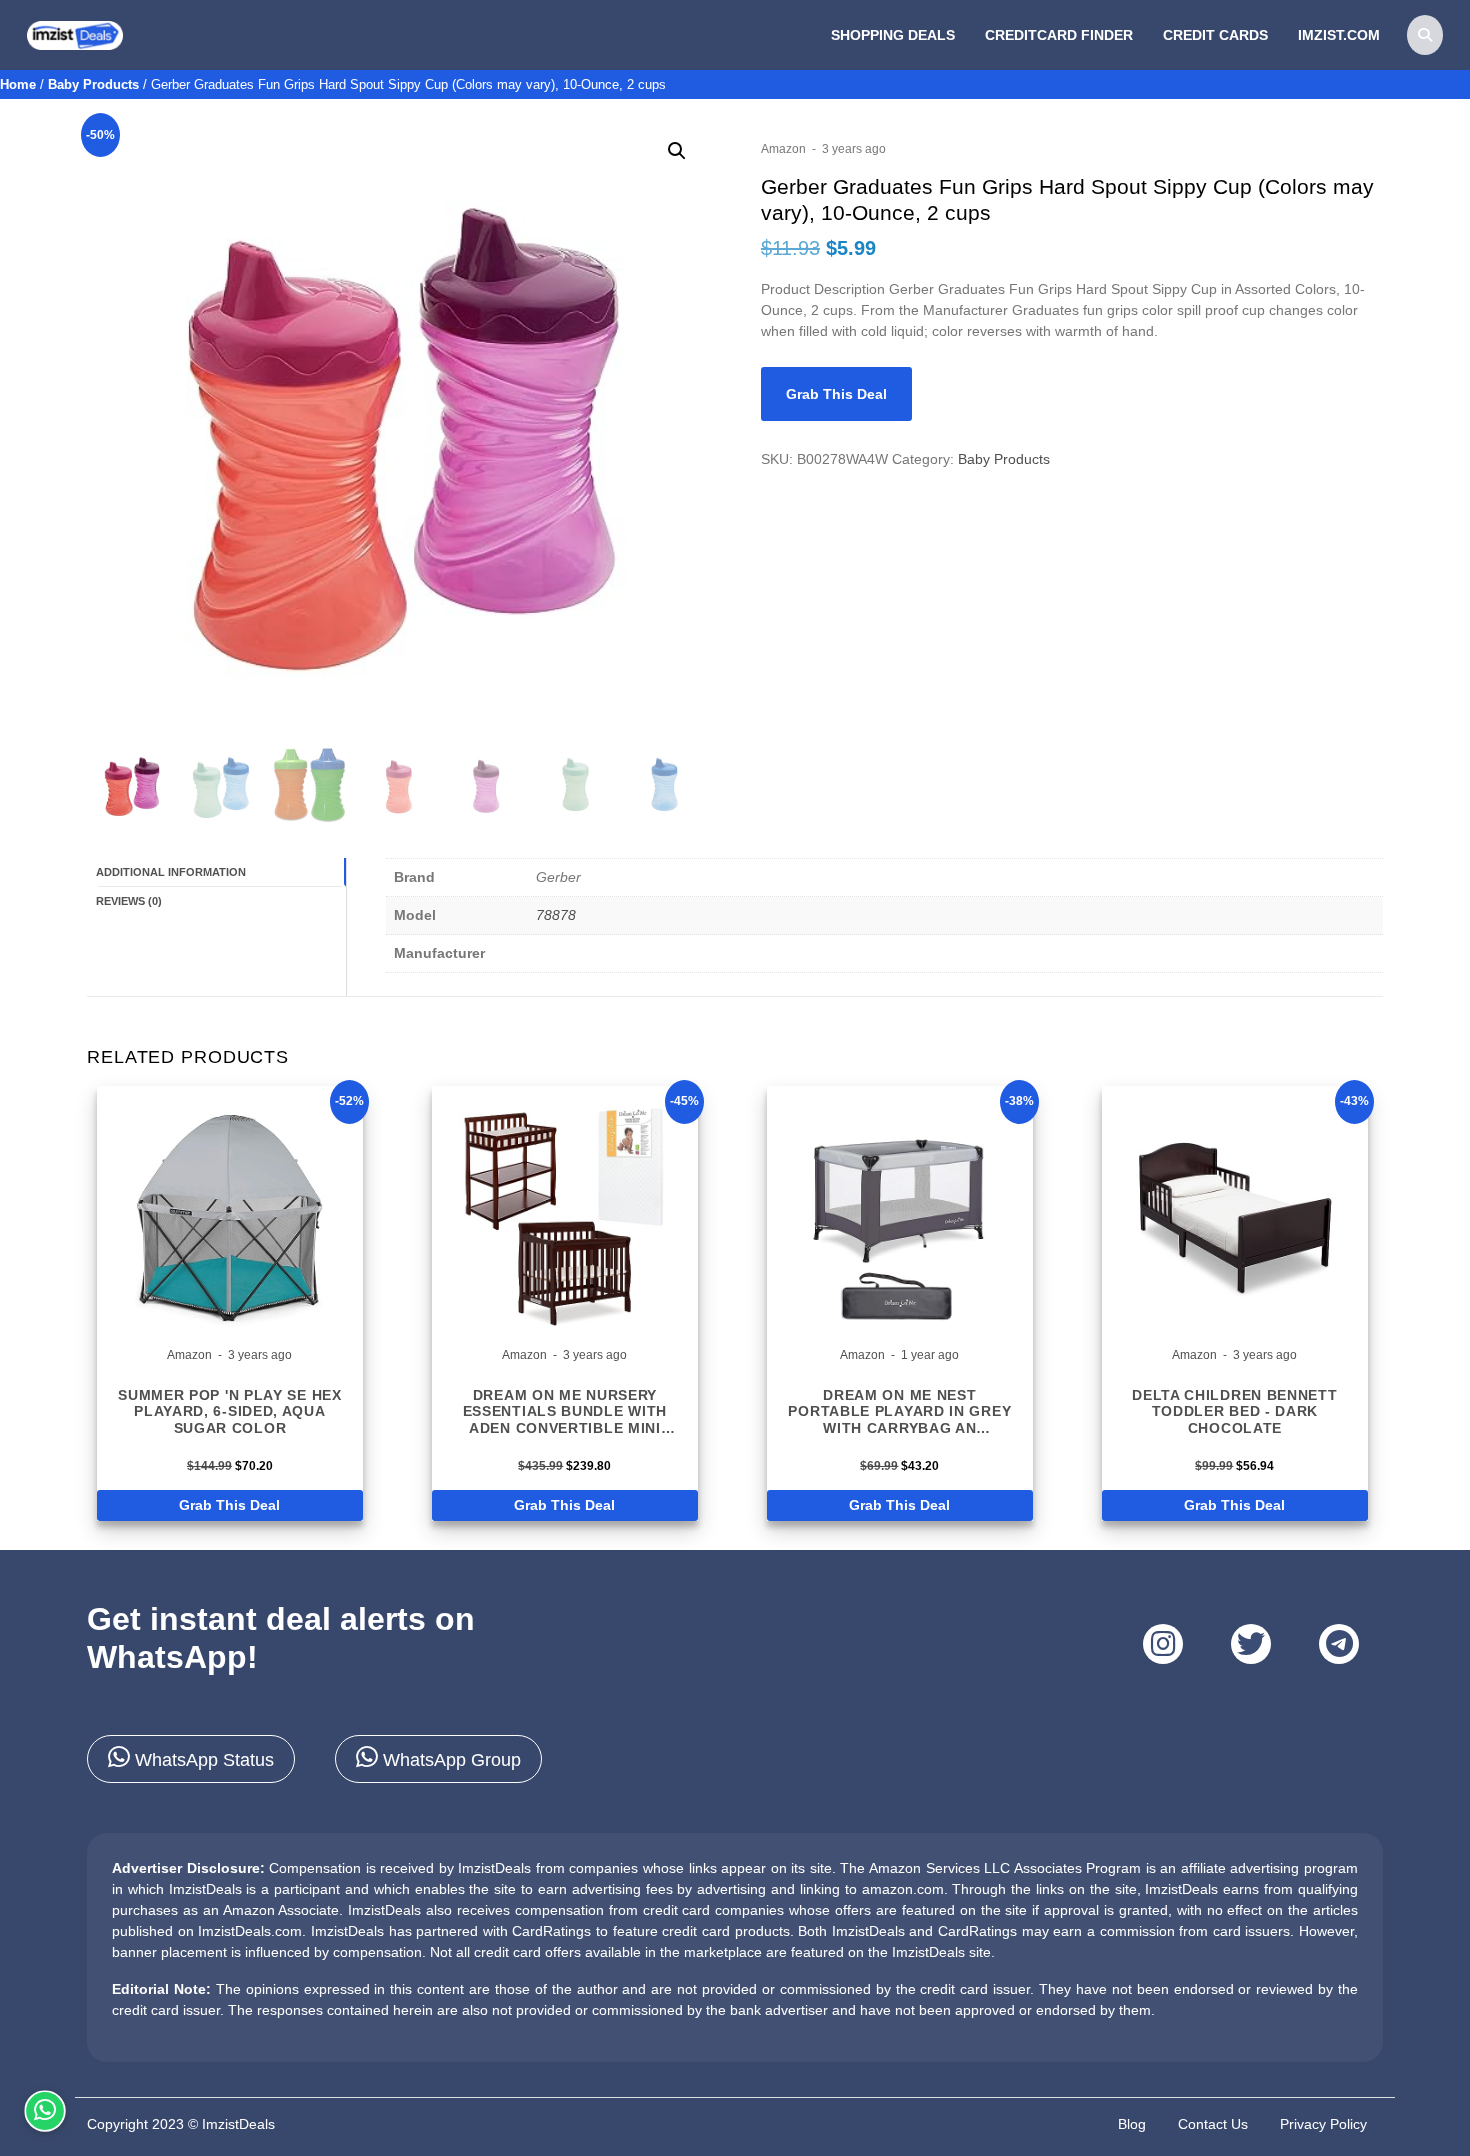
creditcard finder (1059, 35)
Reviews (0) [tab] (129, 901)
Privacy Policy (1323, 2124)
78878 (556, 915)
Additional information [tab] (171, 872)
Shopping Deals (893, 35)
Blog (1132, 2124)
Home (18, 84)
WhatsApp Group (449, 1760)
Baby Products (93, 84)
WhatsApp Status (202, 1760)
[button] (677, 151)
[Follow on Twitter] (1251, 1644)
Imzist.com (1339, 35)
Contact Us (1213, 2124)
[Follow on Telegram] (1339, 1644)
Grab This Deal (836, 394)
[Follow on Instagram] (1163, 1644)
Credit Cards (1215, 35)
